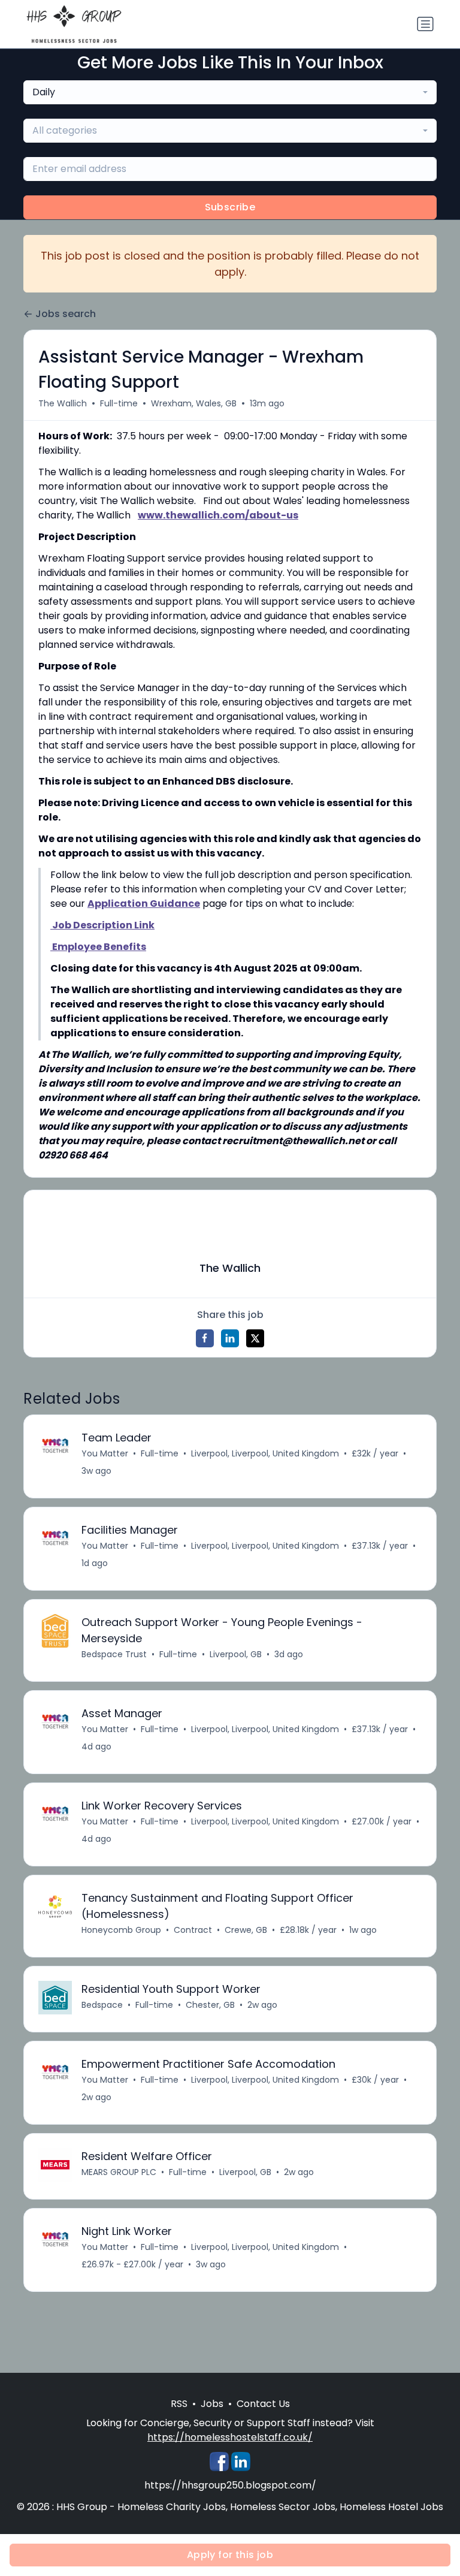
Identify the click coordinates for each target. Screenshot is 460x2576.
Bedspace (102, 2005)
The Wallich (63, 403)
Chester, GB (210, 2005)
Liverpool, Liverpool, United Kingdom (265, 1453)
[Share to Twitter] (255, 1338)
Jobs (212, 2404)
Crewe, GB (246, 1930)
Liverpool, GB (236, 1654)
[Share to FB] (205, 1338)
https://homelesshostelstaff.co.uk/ (230, 2437)
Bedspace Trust (114, 1654)
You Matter (105, 1453)
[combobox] (230, 92)
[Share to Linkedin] (230, 1338)
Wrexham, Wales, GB (194, 403)
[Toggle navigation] (425, 24)
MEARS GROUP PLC (119, 2172)
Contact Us (263, 2404)
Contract (193, 1930)
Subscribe (230, 207)
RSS (179, 2404)
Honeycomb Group (121, 1930)
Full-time (119, 403)
